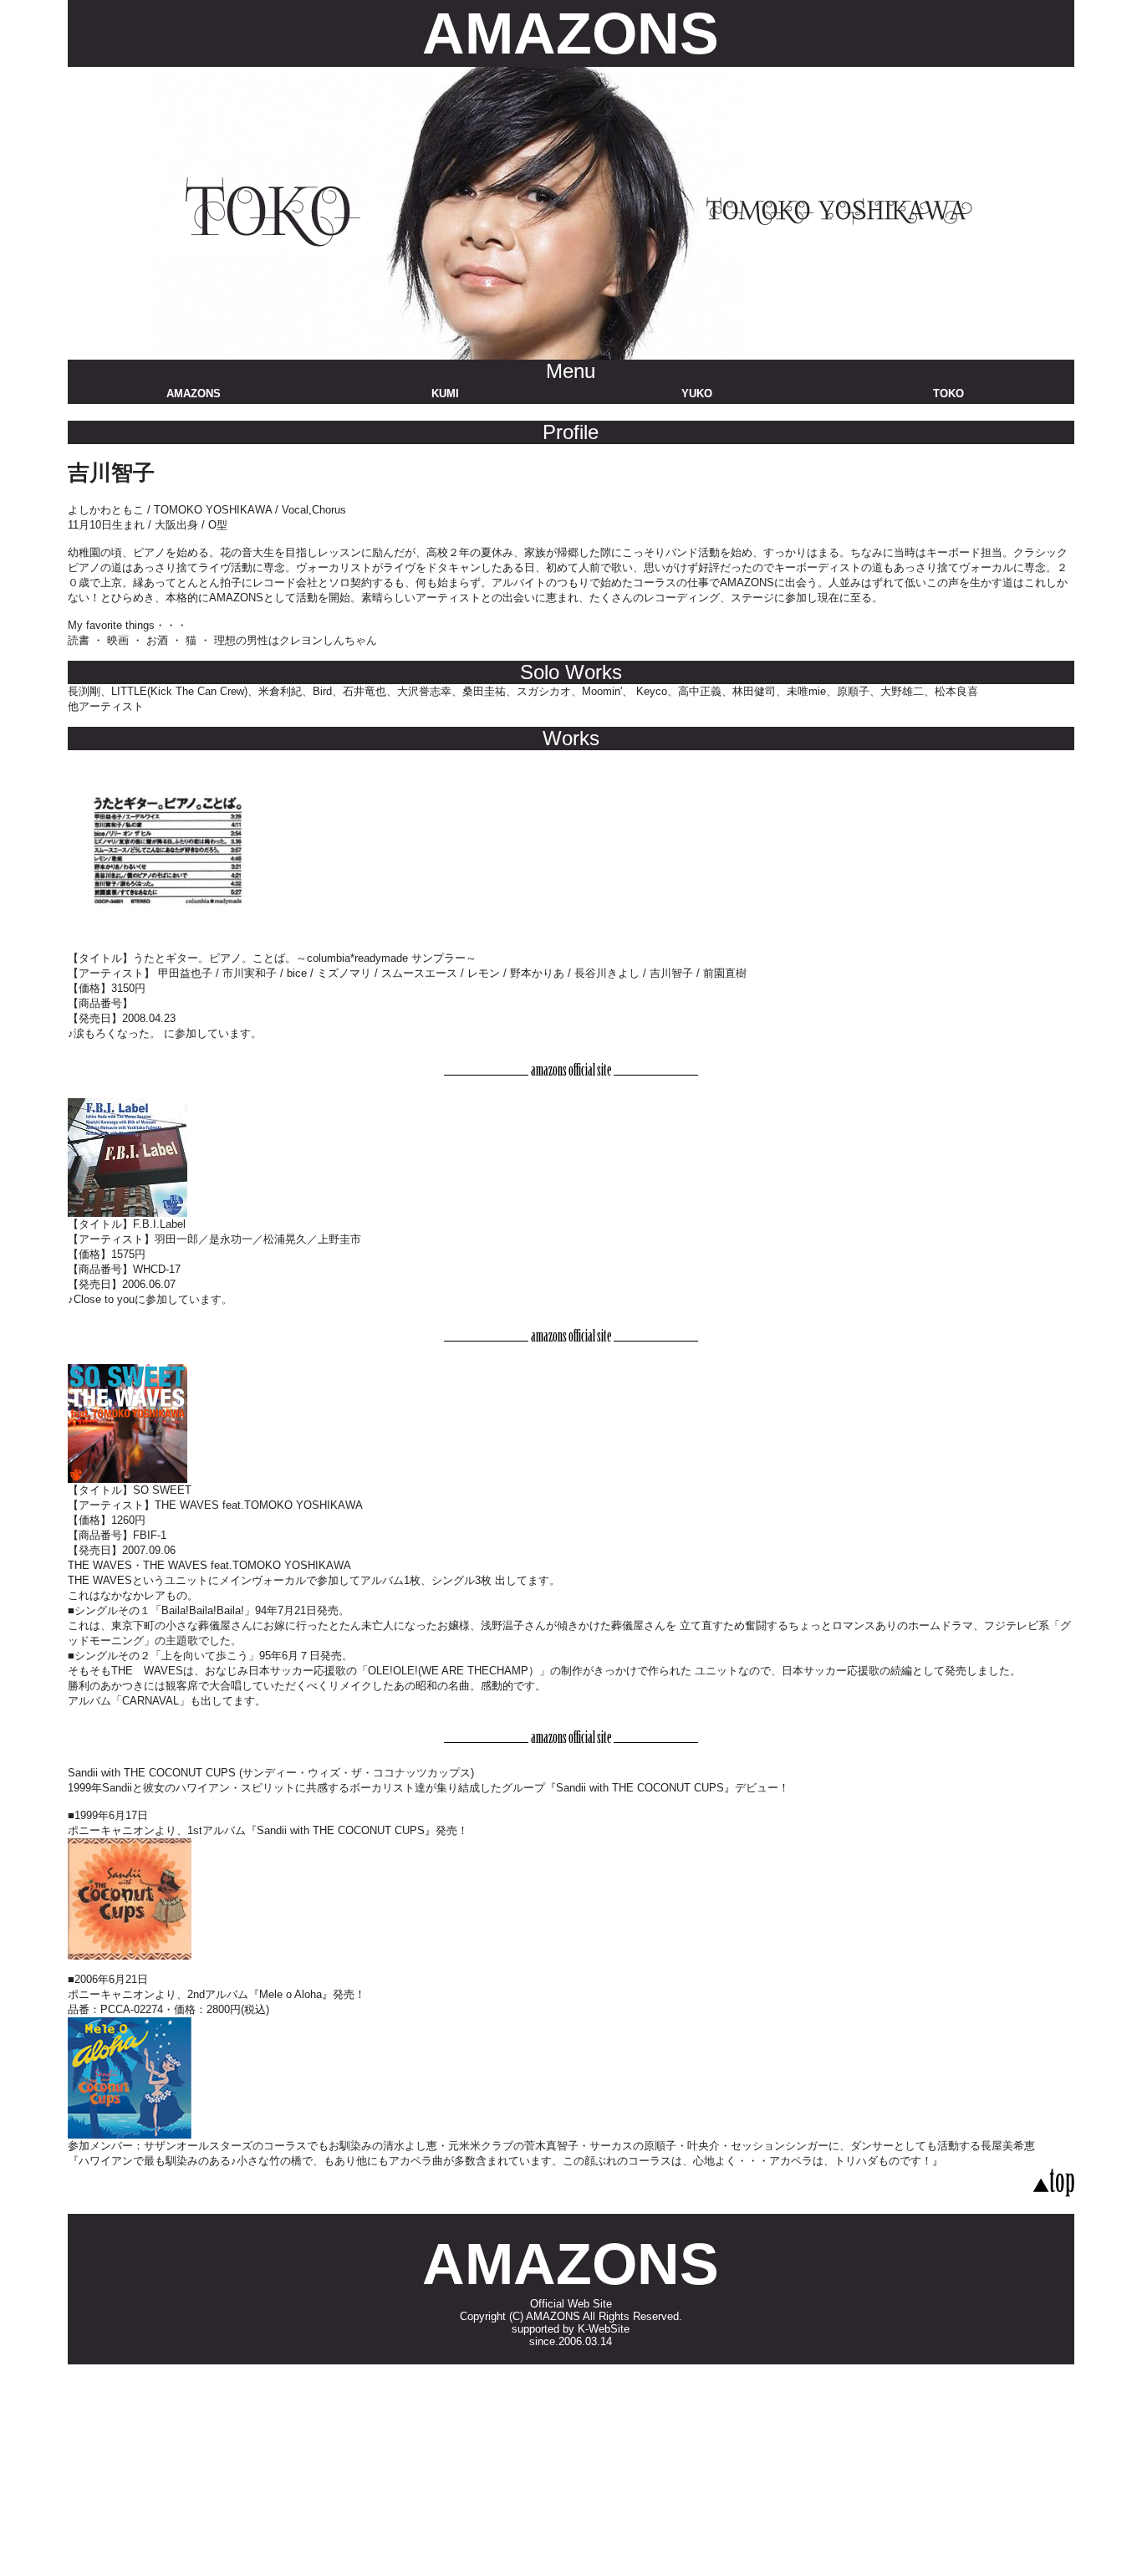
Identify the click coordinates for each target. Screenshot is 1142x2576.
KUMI (445, 394)
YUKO (697, 394)
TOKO (948, 394)
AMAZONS (571, 33)
